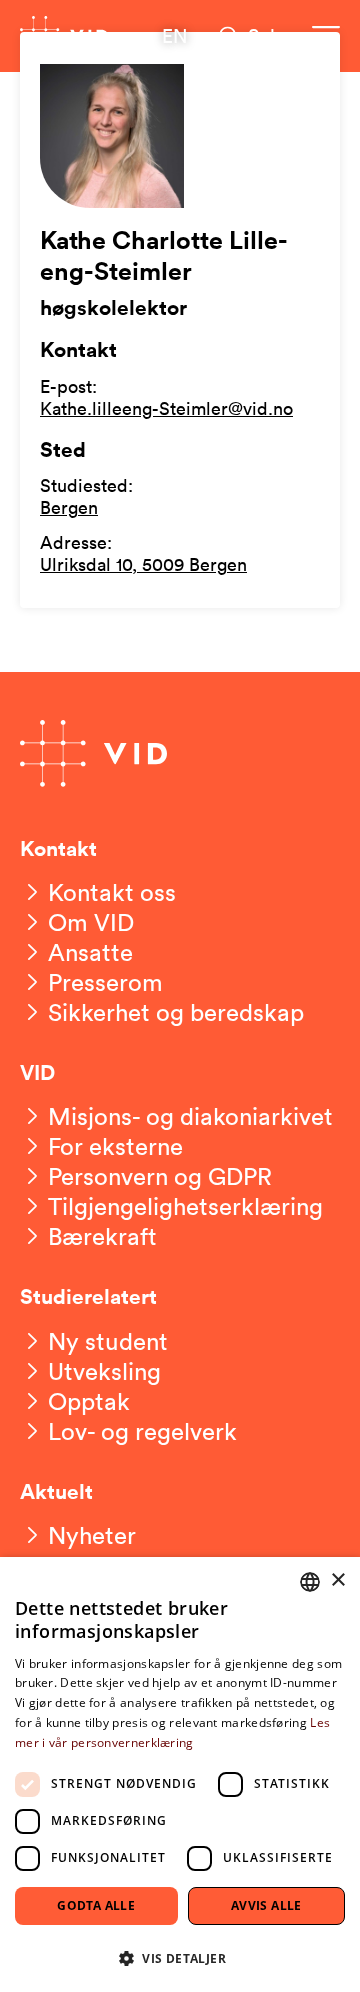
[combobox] (310, 1582)
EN (175, 35)
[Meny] (326, 36)
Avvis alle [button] (266, 1905)
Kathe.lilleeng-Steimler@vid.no (166, 408)
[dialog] (180, 1774)
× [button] (337, 1580)
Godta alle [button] (96, 1905)
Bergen (69, 507)
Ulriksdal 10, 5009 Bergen (143, 564)
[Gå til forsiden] (64, 36)
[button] (180, 1957)
